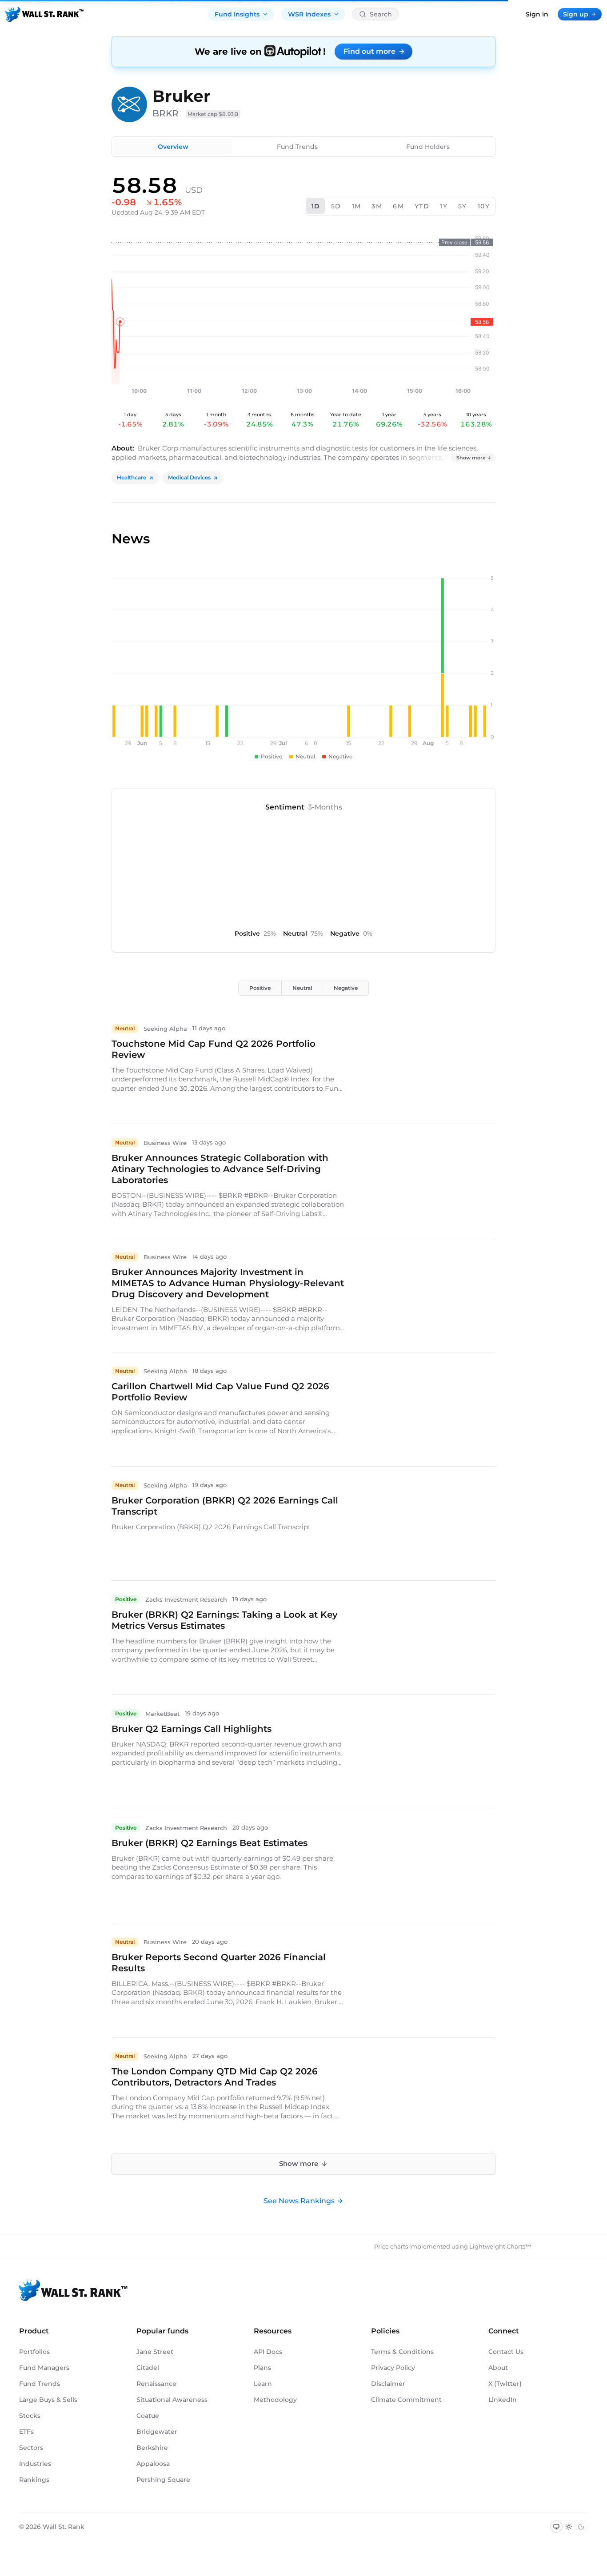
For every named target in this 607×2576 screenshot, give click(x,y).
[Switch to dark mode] (581, 2527)
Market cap (213, 114)
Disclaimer (388, 2384)
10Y (484, 206)
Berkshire (152, 2448)
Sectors (31, 2448)
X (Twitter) (505, 2384)
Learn (263, 2384)
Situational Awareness (172, 2400)
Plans (262, 2368)
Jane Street (155, 2352)
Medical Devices (189, 477)
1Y (444, 206)
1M (357, 206)
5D (336, 206)
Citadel (148, 2368)
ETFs (26, 2432)
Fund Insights (237, 14)
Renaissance (156, 2384)
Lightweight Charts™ (500, 2246)
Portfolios (34, 2352)
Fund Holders (428, 147)
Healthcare (132, 477)
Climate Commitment (406, 2400)
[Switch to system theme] (556, 2527)
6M (398, 206)
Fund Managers (44, 2368)
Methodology (275, 2400)
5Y (463, 206)
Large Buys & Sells (48, 2400)
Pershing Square (163, 2480)
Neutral (302, 988)
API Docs (268, 2352)
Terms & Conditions (402, 2352)
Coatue (148, 2416)
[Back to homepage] (44, 14)
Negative (346, 988)
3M (377, 206)
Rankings (34, 2480)
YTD (422, 206)
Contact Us (506, 2352)
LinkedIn (503, 2400)
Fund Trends (297, 147)
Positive (260, 988)
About (498, 2368)
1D (316, 206)
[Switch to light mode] (569, 2527)
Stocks (30, 2416)
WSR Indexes (309, 14)
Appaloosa (153, 2464)
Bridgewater (157, 2432)
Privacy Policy (393, 2368)
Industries (35, 2464)
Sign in (537, 14)
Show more (471, 458)
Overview (173, 147)
